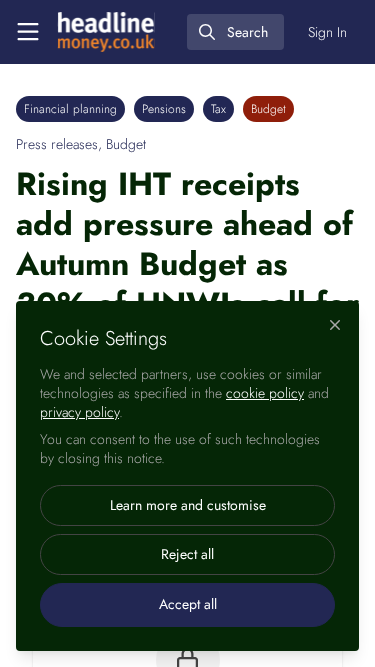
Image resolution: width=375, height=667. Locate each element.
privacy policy (79, 412)
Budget (268, 109)
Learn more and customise (188, 505)
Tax (218, 109)
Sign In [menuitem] (327, 32)
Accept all (188, 604)
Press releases (57, 144)
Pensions (164, 109)
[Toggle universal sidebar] (28, 32)
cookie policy (265, 393)
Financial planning (70, 109)
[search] (235, 32)
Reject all (187, 554)
